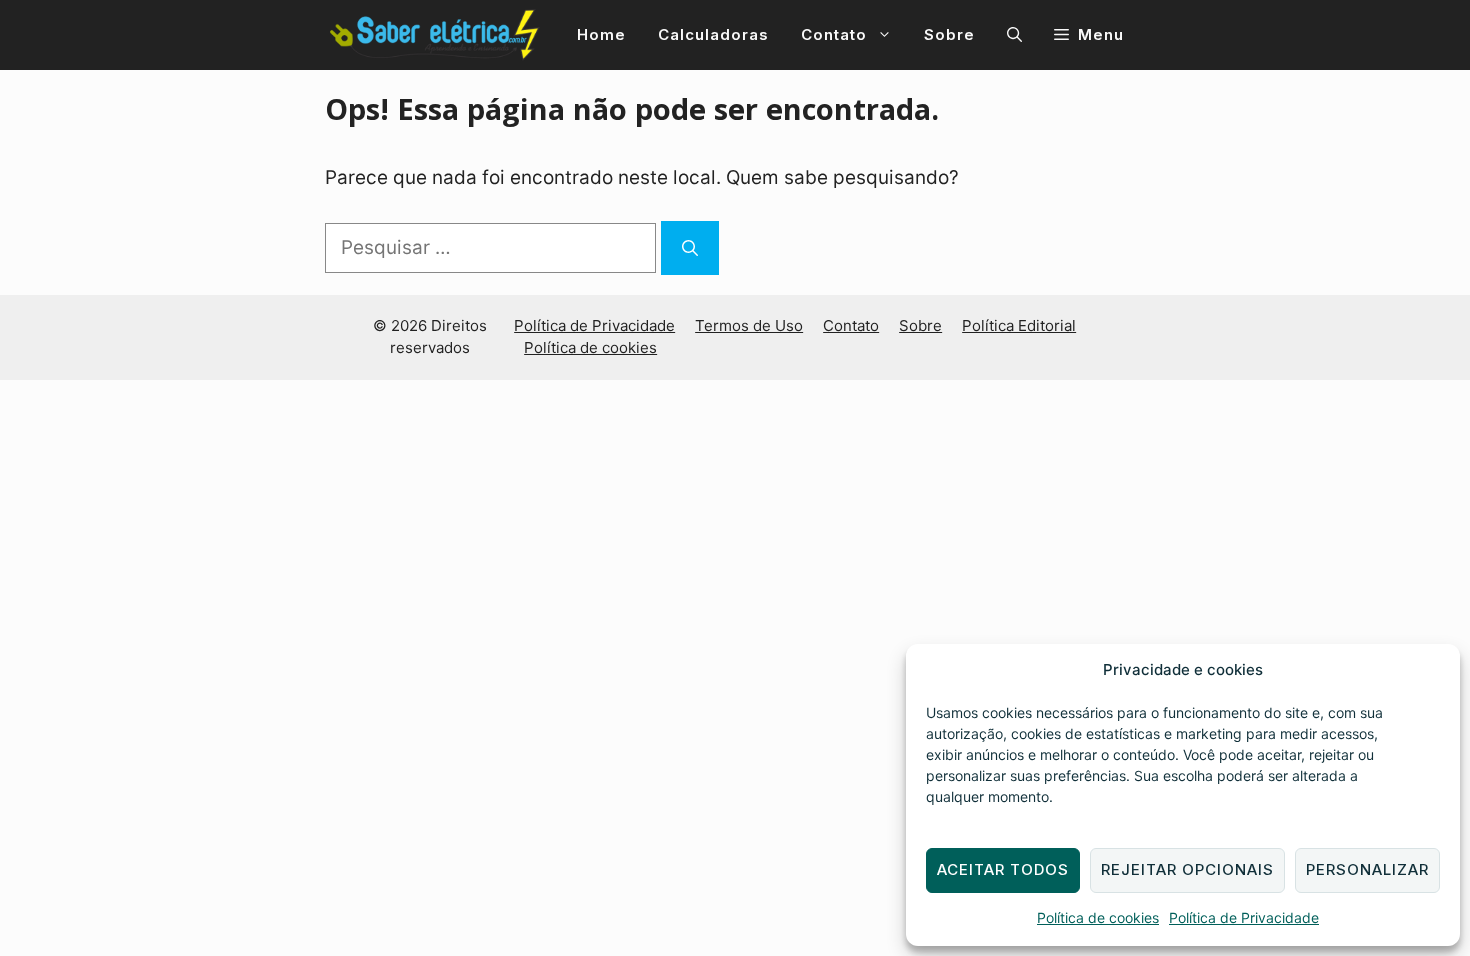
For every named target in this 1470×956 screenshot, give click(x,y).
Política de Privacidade (1244, 917)
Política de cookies (1098, 917)
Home (601, 34)
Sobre (949, 34)
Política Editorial (1019, 325)
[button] (1014, 35)
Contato (834, 34)
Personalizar (1367, 869)
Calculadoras (713, 34)
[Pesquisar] (690, 248)
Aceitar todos (1003, 869)
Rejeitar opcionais (1187, 869)
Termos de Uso (749, 325)
